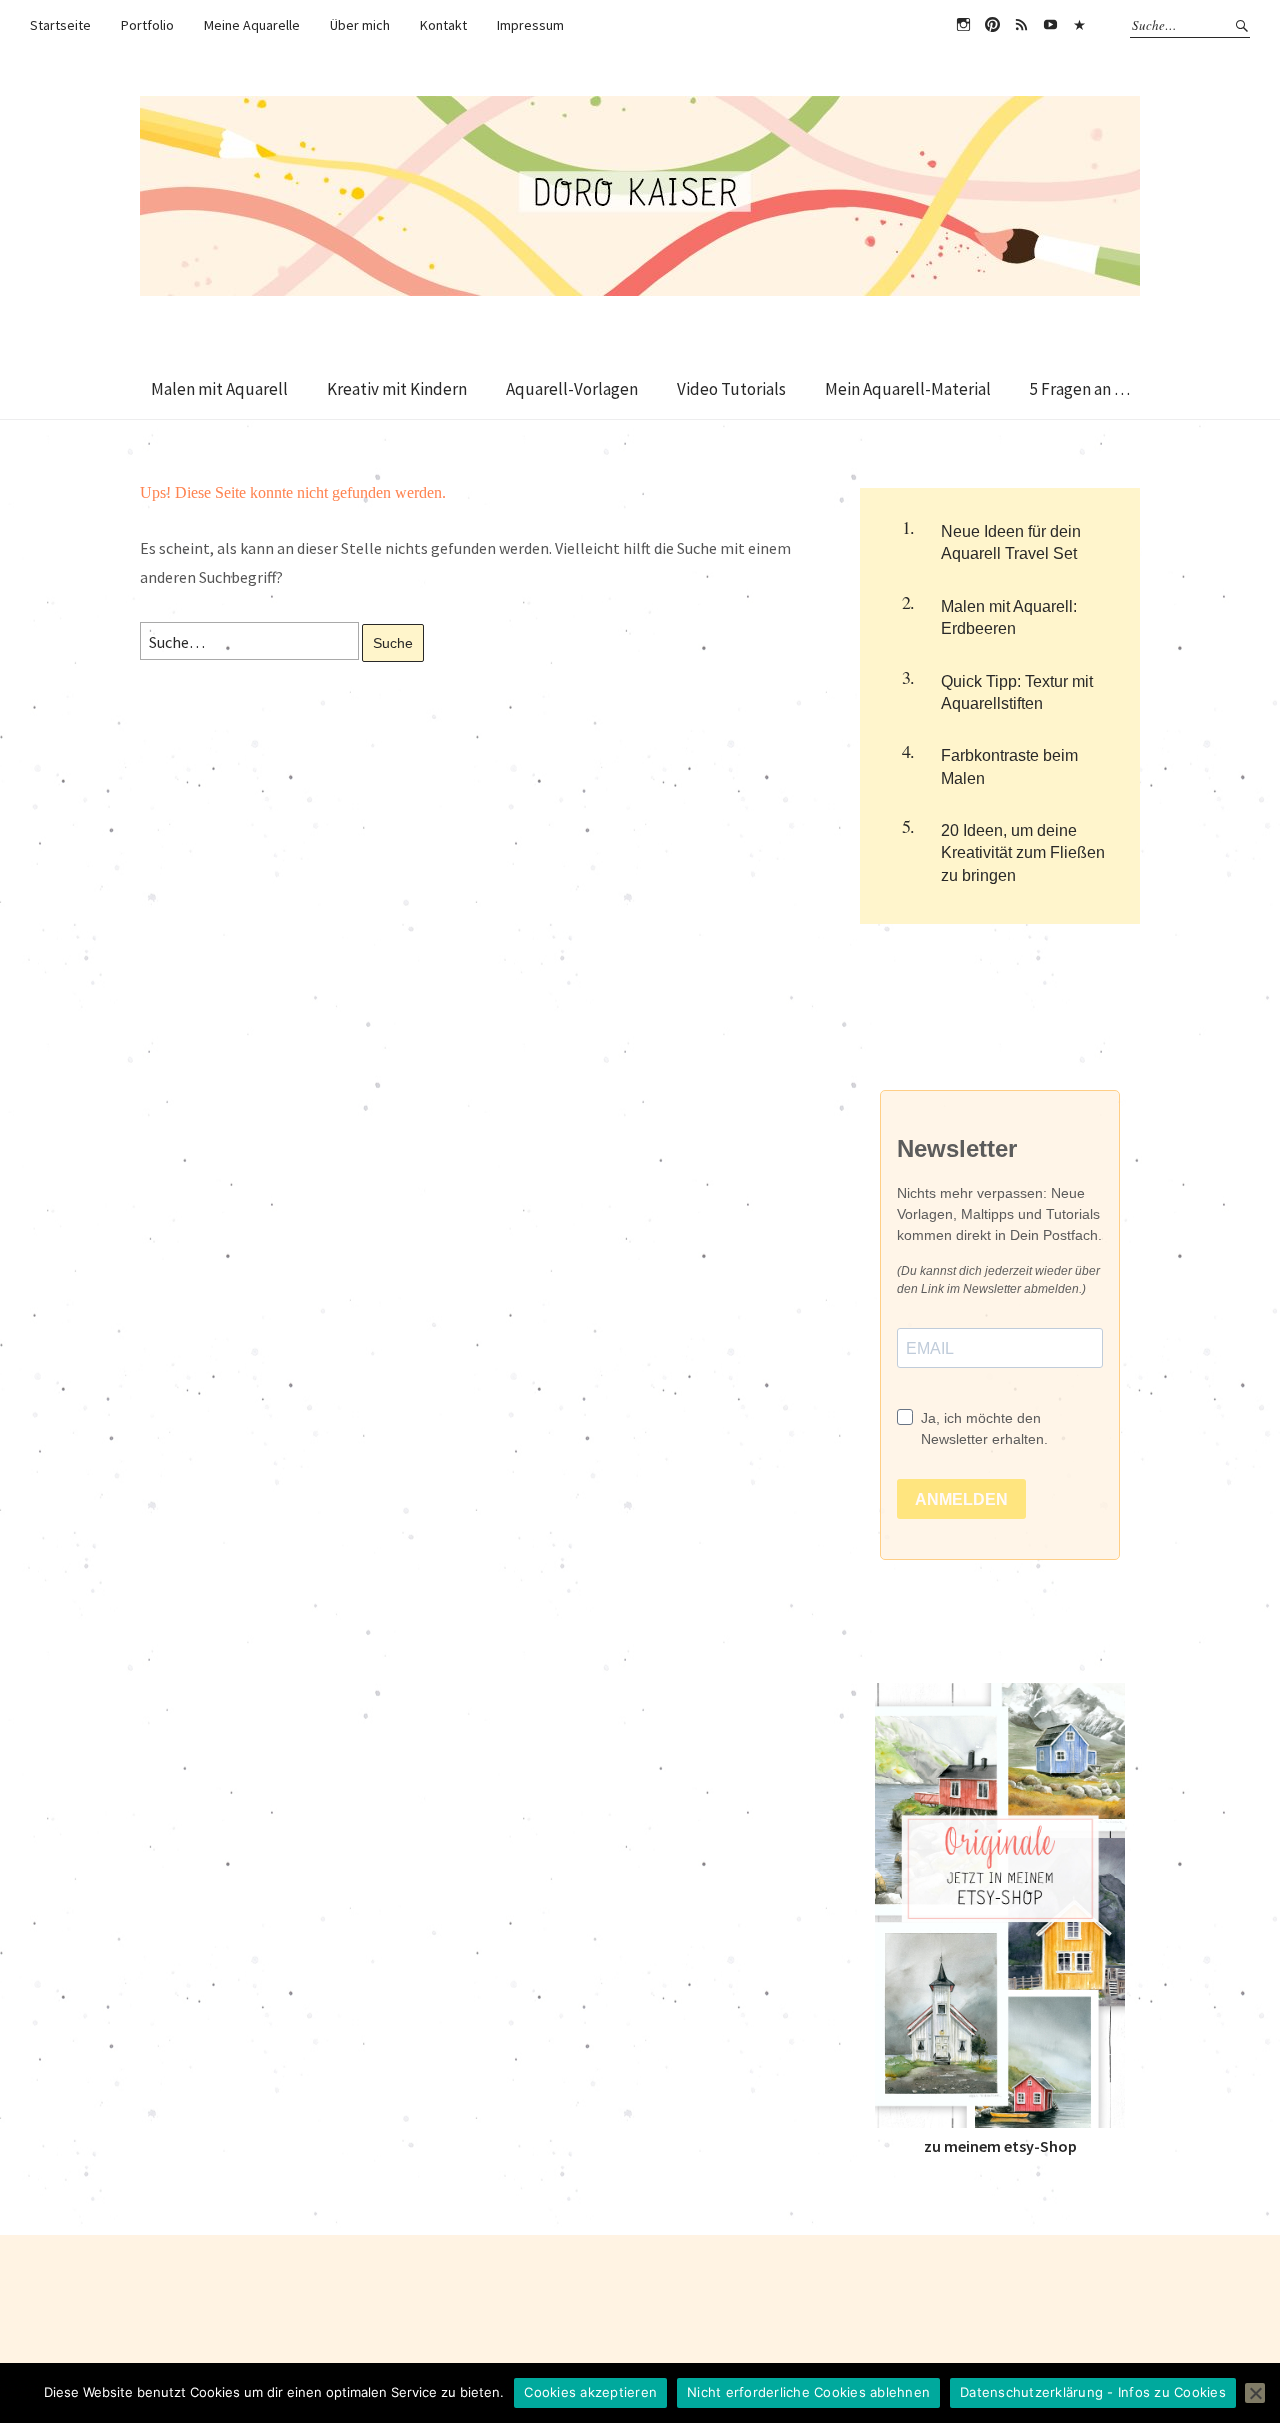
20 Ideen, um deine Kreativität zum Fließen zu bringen (1023, 853)
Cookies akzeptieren (590, 2392)
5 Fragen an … (1080, 389)
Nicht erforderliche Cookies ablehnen (808, 2392)
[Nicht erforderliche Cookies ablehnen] (1255, 2393)
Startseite (60, 25)
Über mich (360, 25)
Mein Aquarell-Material (908, 389)
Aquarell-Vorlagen (572, 389)
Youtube (1050, 25)
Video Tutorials (731, 389)
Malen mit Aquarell (219, 389)
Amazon (1079, 25)
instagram (963, 25)
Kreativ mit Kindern (397, 389)
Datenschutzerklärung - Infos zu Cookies (1093, 2392)
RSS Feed (1021, 25)
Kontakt (443, 25)
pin (992, 25)
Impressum (530, 25)
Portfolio (147, 25)
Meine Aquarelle (252, 25)
